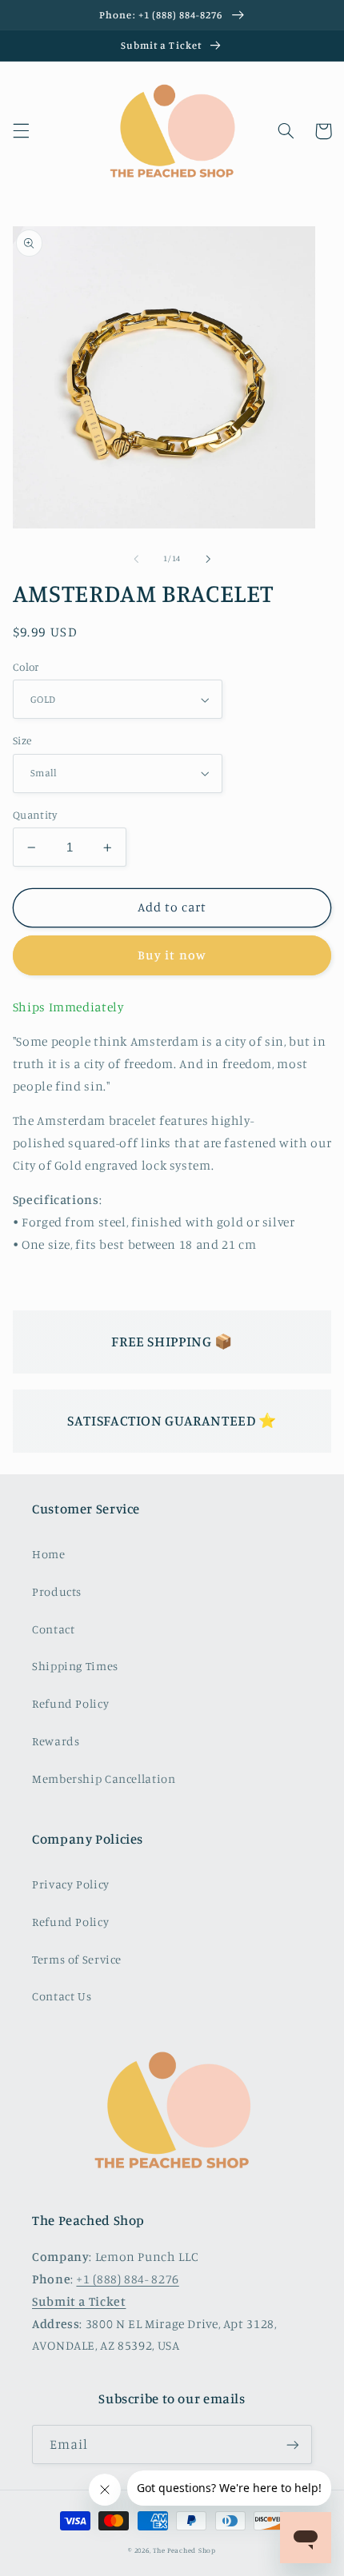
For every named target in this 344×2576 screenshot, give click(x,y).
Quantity (35, 815)
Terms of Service (77, 1959)
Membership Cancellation (104, 1778)
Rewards (56, 1741)
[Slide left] (136, 559)
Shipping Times (75, 1666)
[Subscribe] (293, 2444)
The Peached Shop (184, 2550)
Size (22, 740)
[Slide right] (208, 559)
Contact (53, 1629)
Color (26, 667)
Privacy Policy (71, 1884)
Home (49, 1554)
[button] (21, 131)
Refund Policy (70, 1703)
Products (57, 1591)
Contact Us (62, 1996)
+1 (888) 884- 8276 (127, 2279)
